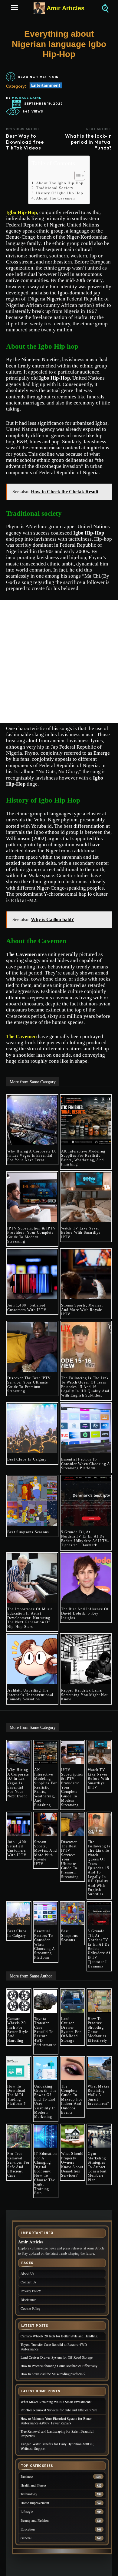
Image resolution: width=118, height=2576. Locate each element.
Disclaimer (28, 2300)
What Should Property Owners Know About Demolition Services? (72, 2165)
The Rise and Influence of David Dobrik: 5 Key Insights (85, 1613)
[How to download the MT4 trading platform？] (19, 2069)
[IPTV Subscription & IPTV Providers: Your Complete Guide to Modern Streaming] (32, 1197)
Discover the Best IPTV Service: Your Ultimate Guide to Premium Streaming (29, 1385)
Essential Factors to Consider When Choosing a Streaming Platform (86, 1464)
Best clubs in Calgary (27, 1459)
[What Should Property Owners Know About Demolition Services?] (73, 2136)
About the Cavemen (56, 198)
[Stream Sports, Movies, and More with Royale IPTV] (86, 1275)
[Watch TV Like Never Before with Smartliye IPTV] (86, 1197)
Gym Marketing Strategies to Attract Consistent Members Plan (97, 2167)
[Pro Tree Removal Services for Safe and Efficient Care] (19, 2136)
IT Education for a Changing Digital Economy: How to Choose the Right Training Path (46, 2173)
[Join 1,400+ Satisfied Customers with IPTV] (32, 1275)
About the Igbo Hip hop (60, 183)
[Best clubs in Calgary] (32, 1429)
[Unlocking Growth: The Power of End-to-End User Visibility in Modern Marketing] (46, 2069)
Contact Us (28, 2282)
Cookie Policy (31, 2308)
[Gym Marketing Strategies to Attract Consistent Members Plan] (99, 2136)
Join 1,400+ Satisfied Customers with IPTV (27, 1307)
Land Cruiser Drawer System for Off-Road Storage (71, 2030)
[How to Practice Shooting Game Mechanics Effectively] (99, 2001)
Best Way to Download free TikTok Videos (25, 142)
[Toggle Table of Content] (77, 176)
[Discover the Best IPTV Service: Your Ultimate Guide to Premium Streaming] (32, 1347)
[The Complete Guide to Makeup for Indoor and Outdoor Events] (73, 2069)
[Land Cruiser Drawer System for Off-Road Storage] (73, 2001)
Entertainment (46, 85)
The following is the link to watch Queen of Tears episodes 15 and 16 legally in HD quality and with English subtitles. (85, 1387)
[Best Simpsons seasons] (32, 1501)
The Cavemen (21, 1036)
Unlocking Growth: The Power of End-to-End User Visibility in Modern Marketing (45, 2102)
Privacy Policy (31, 2291)
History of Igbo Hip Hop (60, 193)
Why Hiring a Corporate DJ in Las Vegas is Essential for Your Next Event (32, 1156)
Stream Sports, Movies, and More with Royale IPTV (82, 1310)
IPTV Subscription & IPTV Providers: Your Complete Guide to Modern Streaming (32, 1235)
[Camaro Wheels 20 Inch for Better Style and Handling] (19, 2001)
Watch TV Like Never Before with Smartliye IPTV (81, 1233)
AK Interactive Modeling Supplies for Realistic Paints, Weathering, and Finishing (83, 1158)
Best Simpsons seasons (28, 1532)
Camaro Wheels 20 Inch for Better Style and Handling (18, 2030)
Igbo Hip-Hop (21, 212)
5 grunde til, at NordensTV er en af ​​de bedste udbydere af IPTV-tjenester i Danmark (85, 1539)
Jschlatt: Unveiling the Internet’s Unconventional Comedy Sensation (30, 1695)
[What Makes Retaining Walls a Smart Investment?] (99, 2069)
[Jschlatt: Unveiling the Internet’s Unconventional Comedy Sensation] (32, 1660)
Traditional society (55, 188)
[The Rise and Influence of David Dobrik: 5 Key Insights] (86, 1578)
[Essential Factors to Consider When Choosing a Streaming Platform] (86, 1429)
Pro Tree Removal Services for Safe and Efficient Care (18, 2165)
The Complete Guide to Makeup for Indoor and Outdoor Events (72, 2099)
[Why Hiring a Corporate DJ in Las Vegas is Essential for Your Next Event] (32, 1120)
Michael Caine (27, 98)
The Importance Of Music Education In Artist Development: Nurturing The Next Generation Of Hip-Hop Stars (30, 1618)
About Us (27, 2273)
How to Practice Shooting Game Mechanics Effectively (97, 2030)
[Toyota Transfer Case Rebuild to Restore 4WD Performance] (46, 2001)
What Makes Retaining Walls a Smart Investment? (99, 2095)
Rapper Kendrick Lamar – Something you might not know (85, 1695)
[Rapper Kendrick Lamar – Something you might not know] (86, 1660)
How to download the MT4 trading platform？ (17, 2095)
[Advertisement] (59, 661)
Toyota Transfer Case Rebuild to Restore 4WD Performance (45, 2034)
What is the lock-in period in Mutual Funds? (88, 142)
